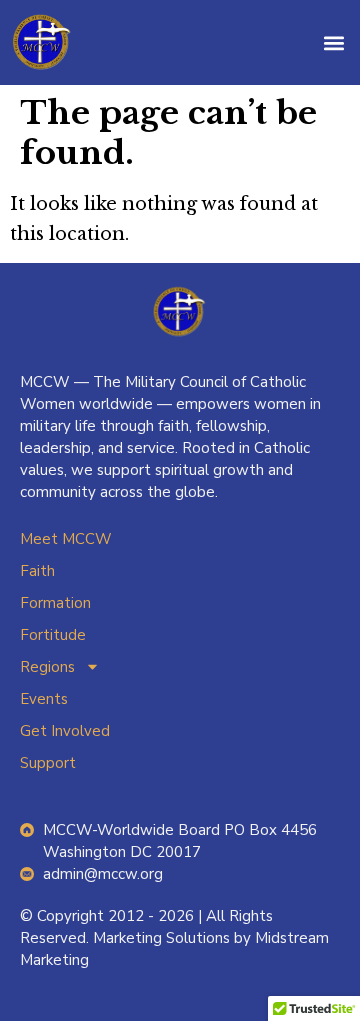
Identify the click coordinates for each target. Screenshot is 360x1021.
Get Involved (65, 731)
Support (48, 763)
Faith (37, 571)
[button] (333, 42)
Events (44, 699)
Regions (47, 667)
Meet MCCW (66, 539)
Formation (55, 603)
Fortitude (53, 635)
